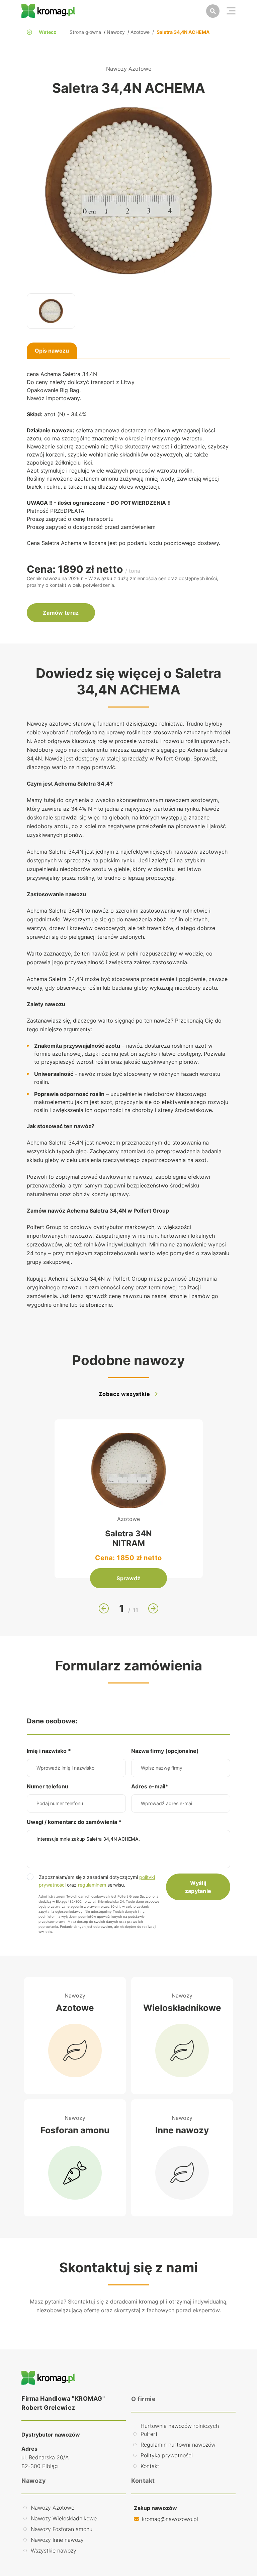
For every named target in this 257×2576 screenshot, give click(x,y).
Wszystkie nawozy (54, 2551)
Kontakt (150, 2466)
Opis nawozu (52, 351)
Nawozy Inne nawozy (57, 2540)
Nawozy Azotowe (53, 2508)
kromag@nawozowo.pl (170, 2519)
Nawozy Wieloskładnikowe (64, 2518)
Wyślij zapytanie (198, 1887)
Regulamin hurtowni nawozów (178, 2445)
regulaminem (92, 1885)
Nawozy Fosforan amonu (62, 2529)
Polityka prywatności (167, 2455)
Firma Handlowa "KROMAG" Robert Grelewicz (63, 2403)
